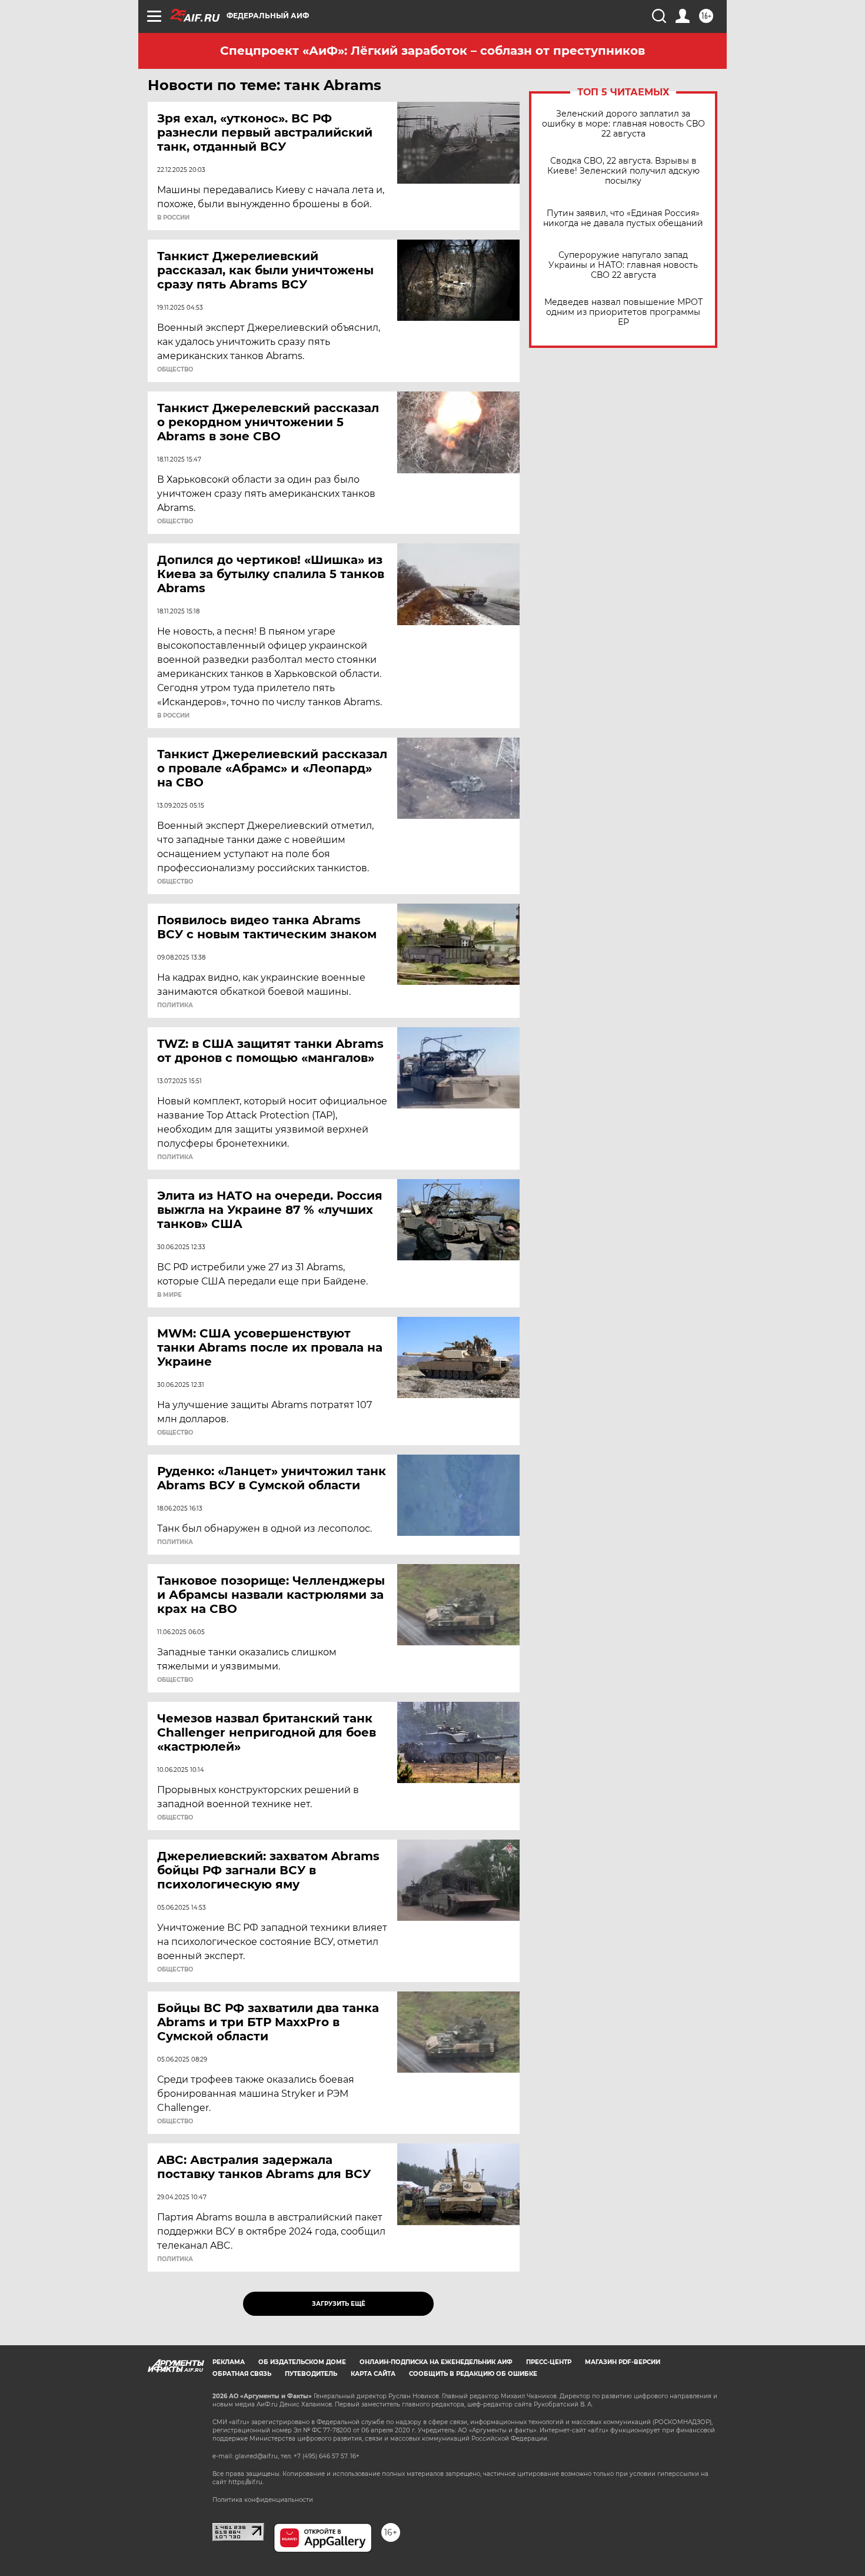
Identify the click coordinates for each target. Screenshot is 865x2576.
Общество (175, 370)
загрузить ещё (339, 2304)
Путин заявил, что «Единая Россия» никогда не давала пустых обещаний (623, 218)
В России (173, 218)
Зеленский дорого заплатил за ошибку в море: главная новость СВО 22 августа (623, 124)
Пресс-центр (549, 2362)
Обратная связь (242, 2374)
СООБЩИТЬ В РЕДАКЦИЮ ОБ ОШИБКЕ (473, 2374)
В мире (169, 1295)
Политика (175, 1005)
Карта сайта (373, 2374)
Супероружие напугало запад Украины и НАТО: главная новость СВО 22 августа (623, 265)
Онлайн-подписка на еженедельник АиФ (436, 2362)
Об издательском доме (302, 2362)
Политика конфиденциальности (263, 2500)
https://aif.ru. (246, 2482)
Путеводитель (311, 2374)
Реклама (229, 2362)
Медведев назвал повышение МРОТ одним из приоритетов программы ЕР (623, 312)
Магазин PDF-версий (623, 2362)
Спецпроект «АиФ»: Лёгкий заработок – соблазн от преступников (432, 51)
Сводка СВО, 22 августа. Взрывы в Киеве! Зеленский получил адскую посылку (623, 171)
